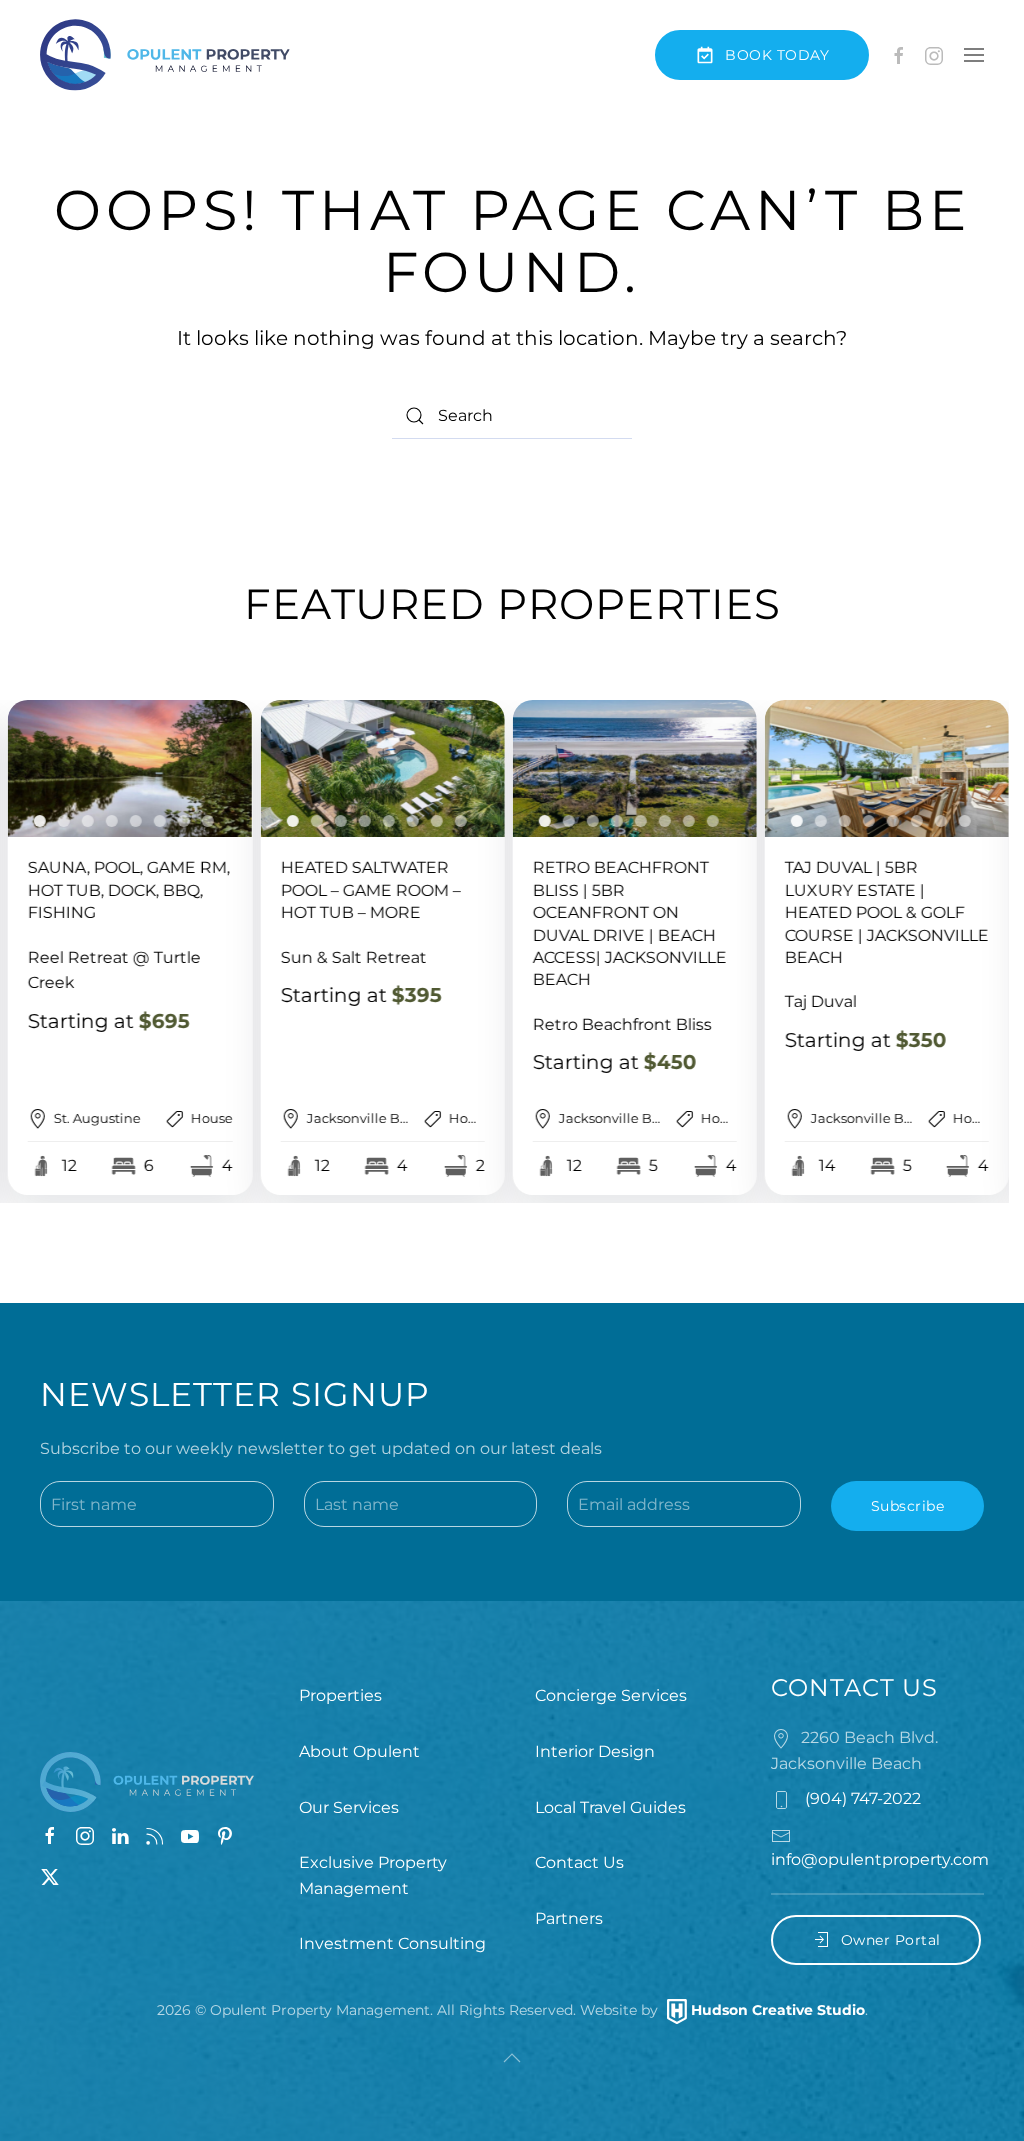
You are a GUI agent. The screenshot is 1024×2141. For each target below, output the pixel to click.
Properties (340, 1695)
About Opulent (359, 1751)
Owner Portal (891, 1940)
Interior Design (595, 1751)
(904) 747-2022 (861, 1798)
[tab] (40, 821)
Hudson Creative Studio (778, 2010)
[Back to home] (165, 55)
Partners (569, 1918)
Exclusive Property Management (373, 1875)
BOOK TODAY (777, 55)
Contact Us (579, 1862)
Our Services (349, 1807)
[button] (974, 55)
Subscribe (908, 1506)
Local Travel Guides (610, 1807)
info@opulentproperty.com (880, 1859)
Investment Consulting (392, 1943)
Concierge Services (611, 1695)
